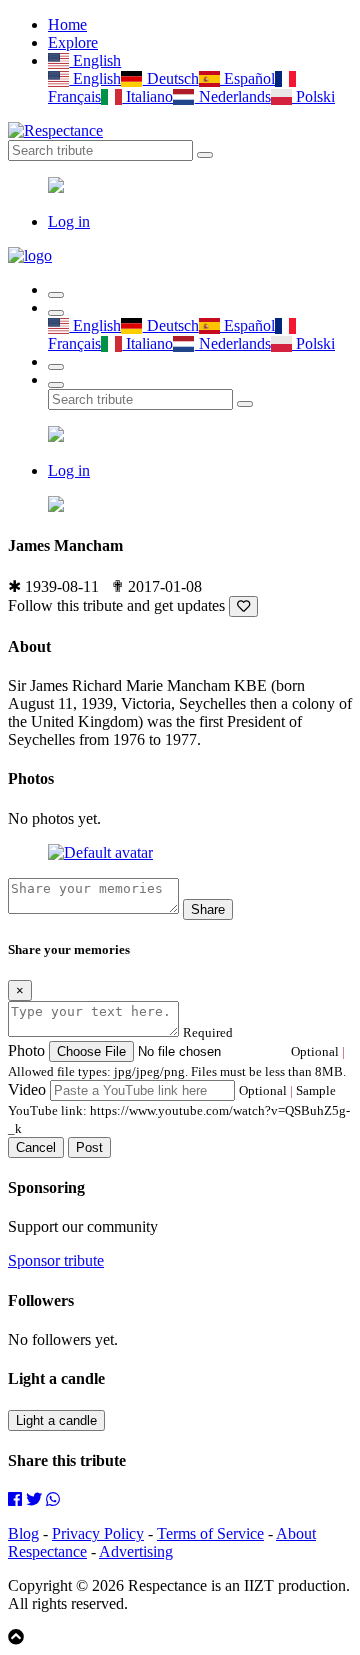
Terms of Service (210, 1533)
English (95, 60)
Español (247, 78)
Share (208, 909)
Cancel (36, 1147)
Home (67, 24)
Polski (313, 96)
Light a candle (56, 1420)
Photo (26, 1050)
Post (89, 1147)
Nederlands (232, 96)
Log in (69, 221)
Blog (23, 1533)
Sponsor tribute (56, 1260)
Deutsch (170, 78)
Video (27, 1089)
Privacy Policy (98, 1533)
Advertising (136, 1551)
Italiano (147, 96)
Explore (73, 42)
